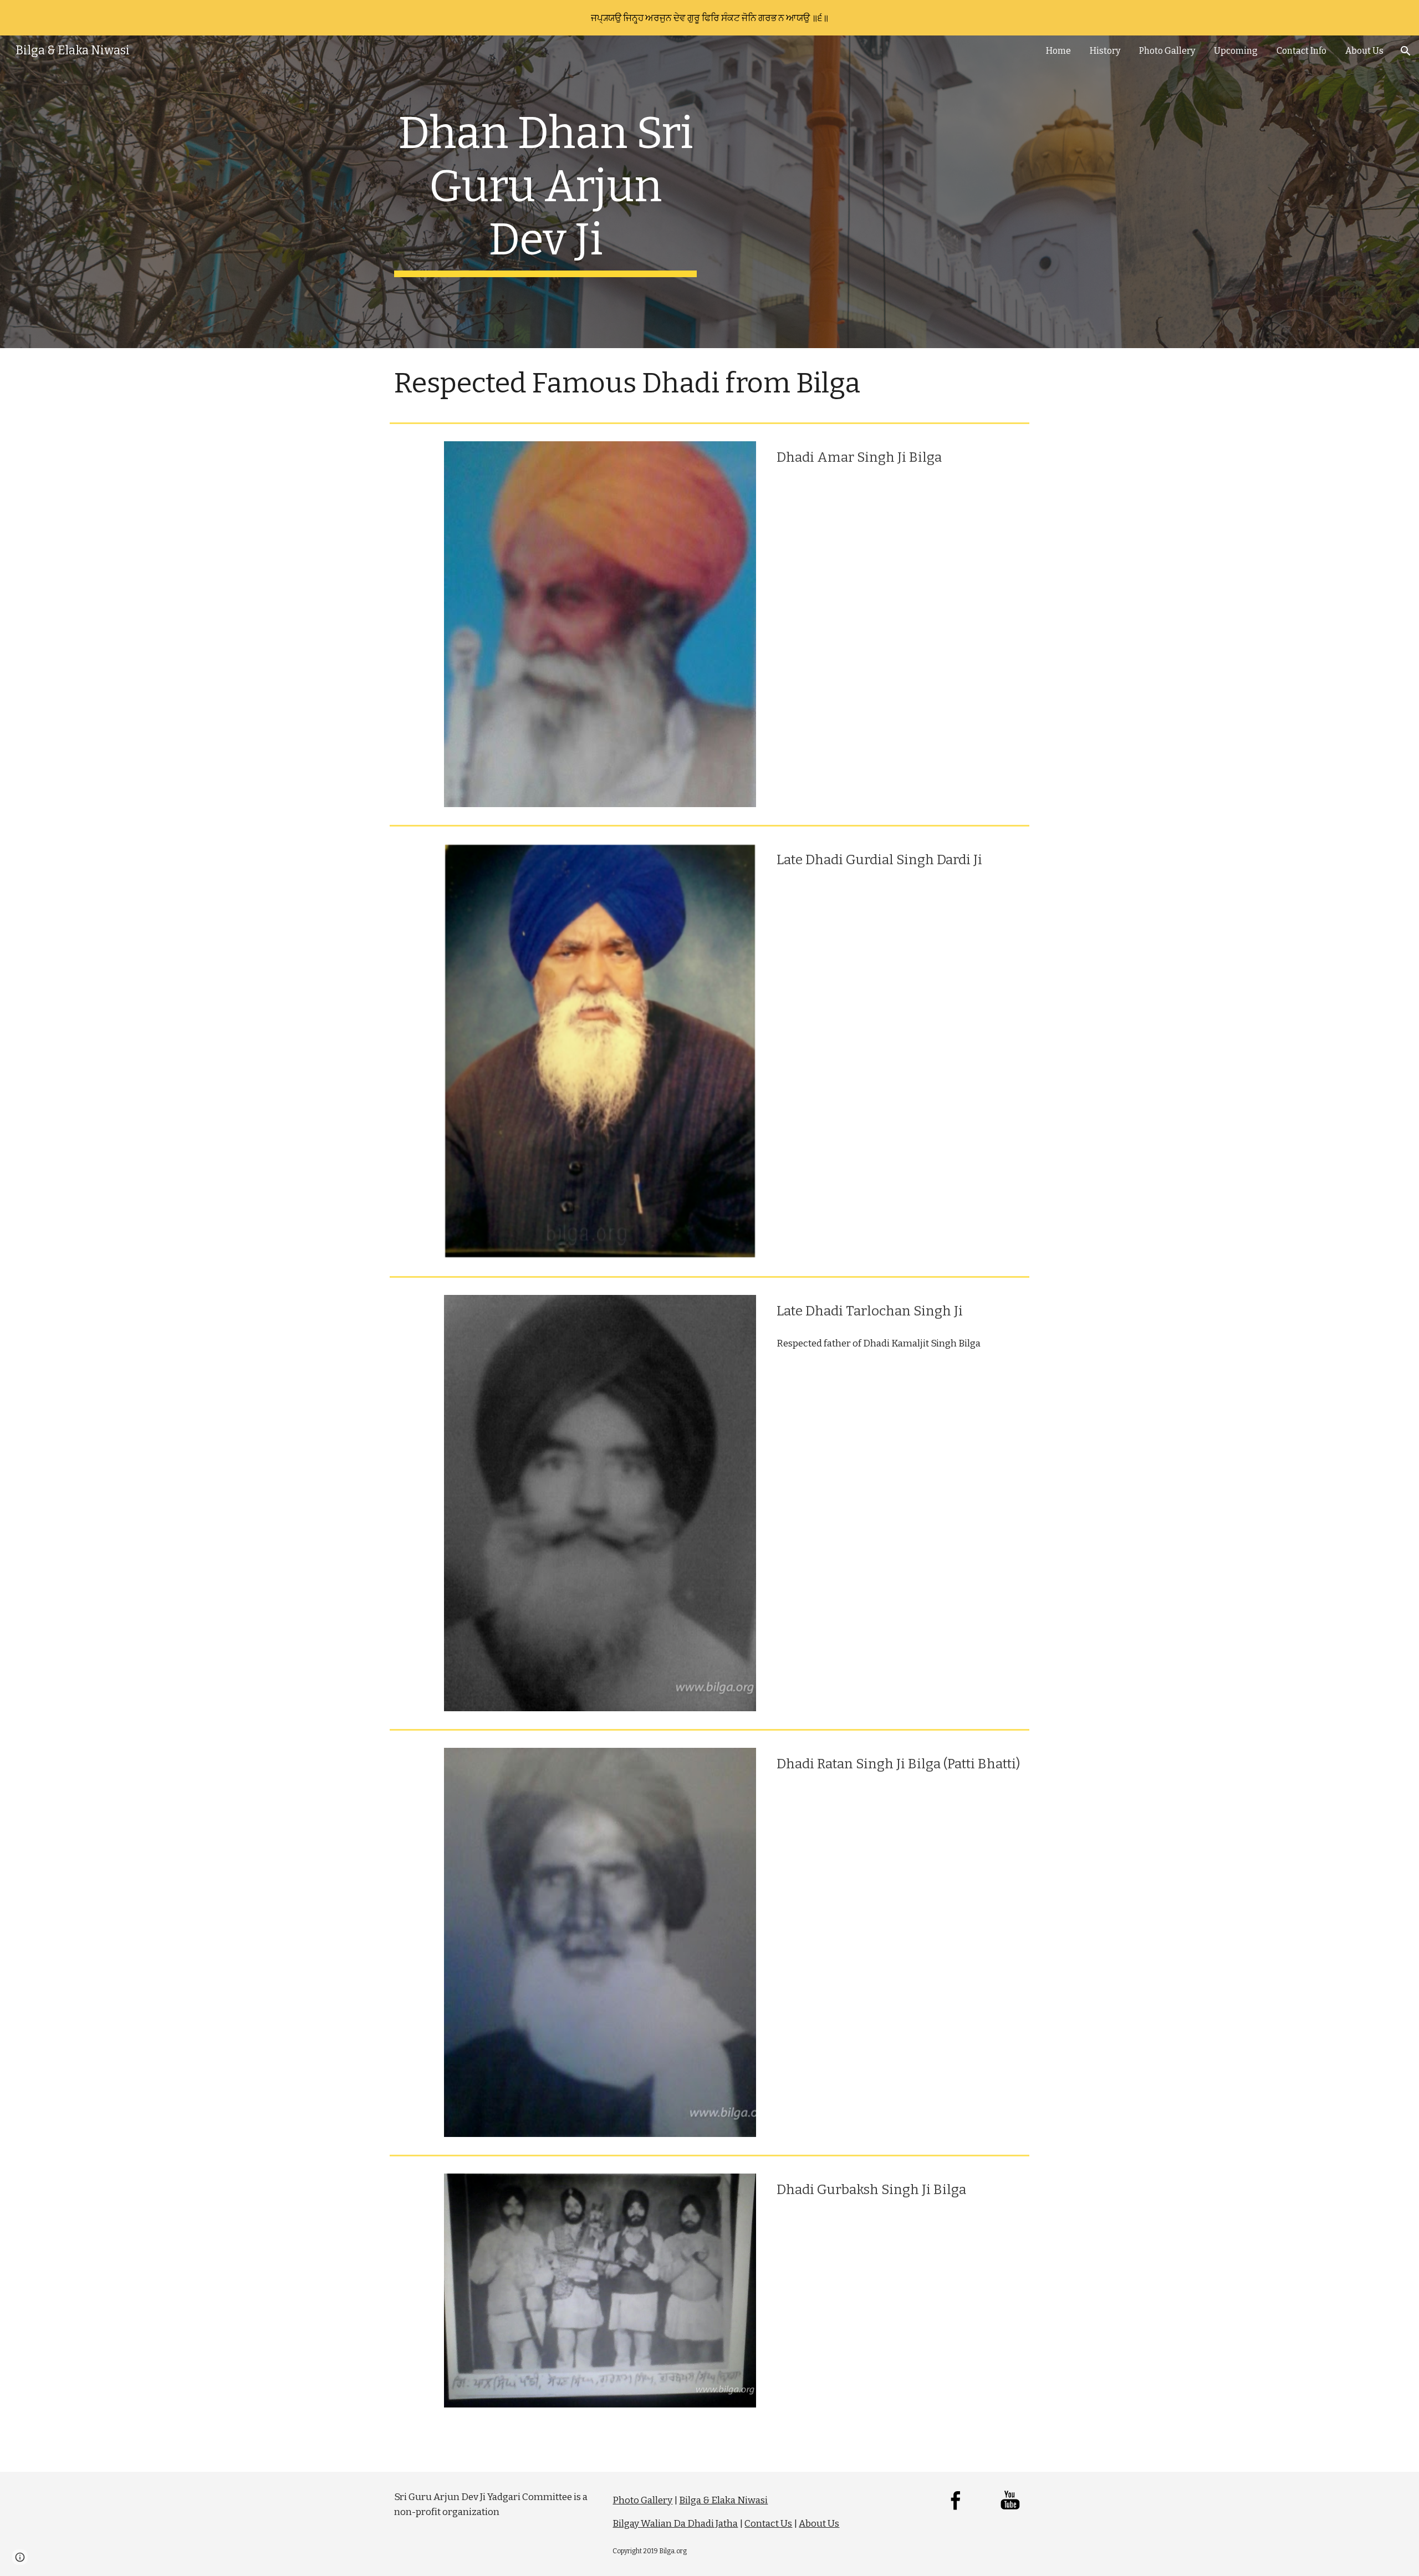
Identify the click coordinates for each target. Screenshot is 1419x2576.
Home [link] (1058, 51)
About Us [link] (1364, 51)
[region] (709, 18)
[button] (1406, 51)
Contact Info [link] (1301, 51)
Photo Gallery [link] (1167, 51)
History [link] (1105, 51)
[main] (545, 192)
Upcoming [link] (1236, 51)
